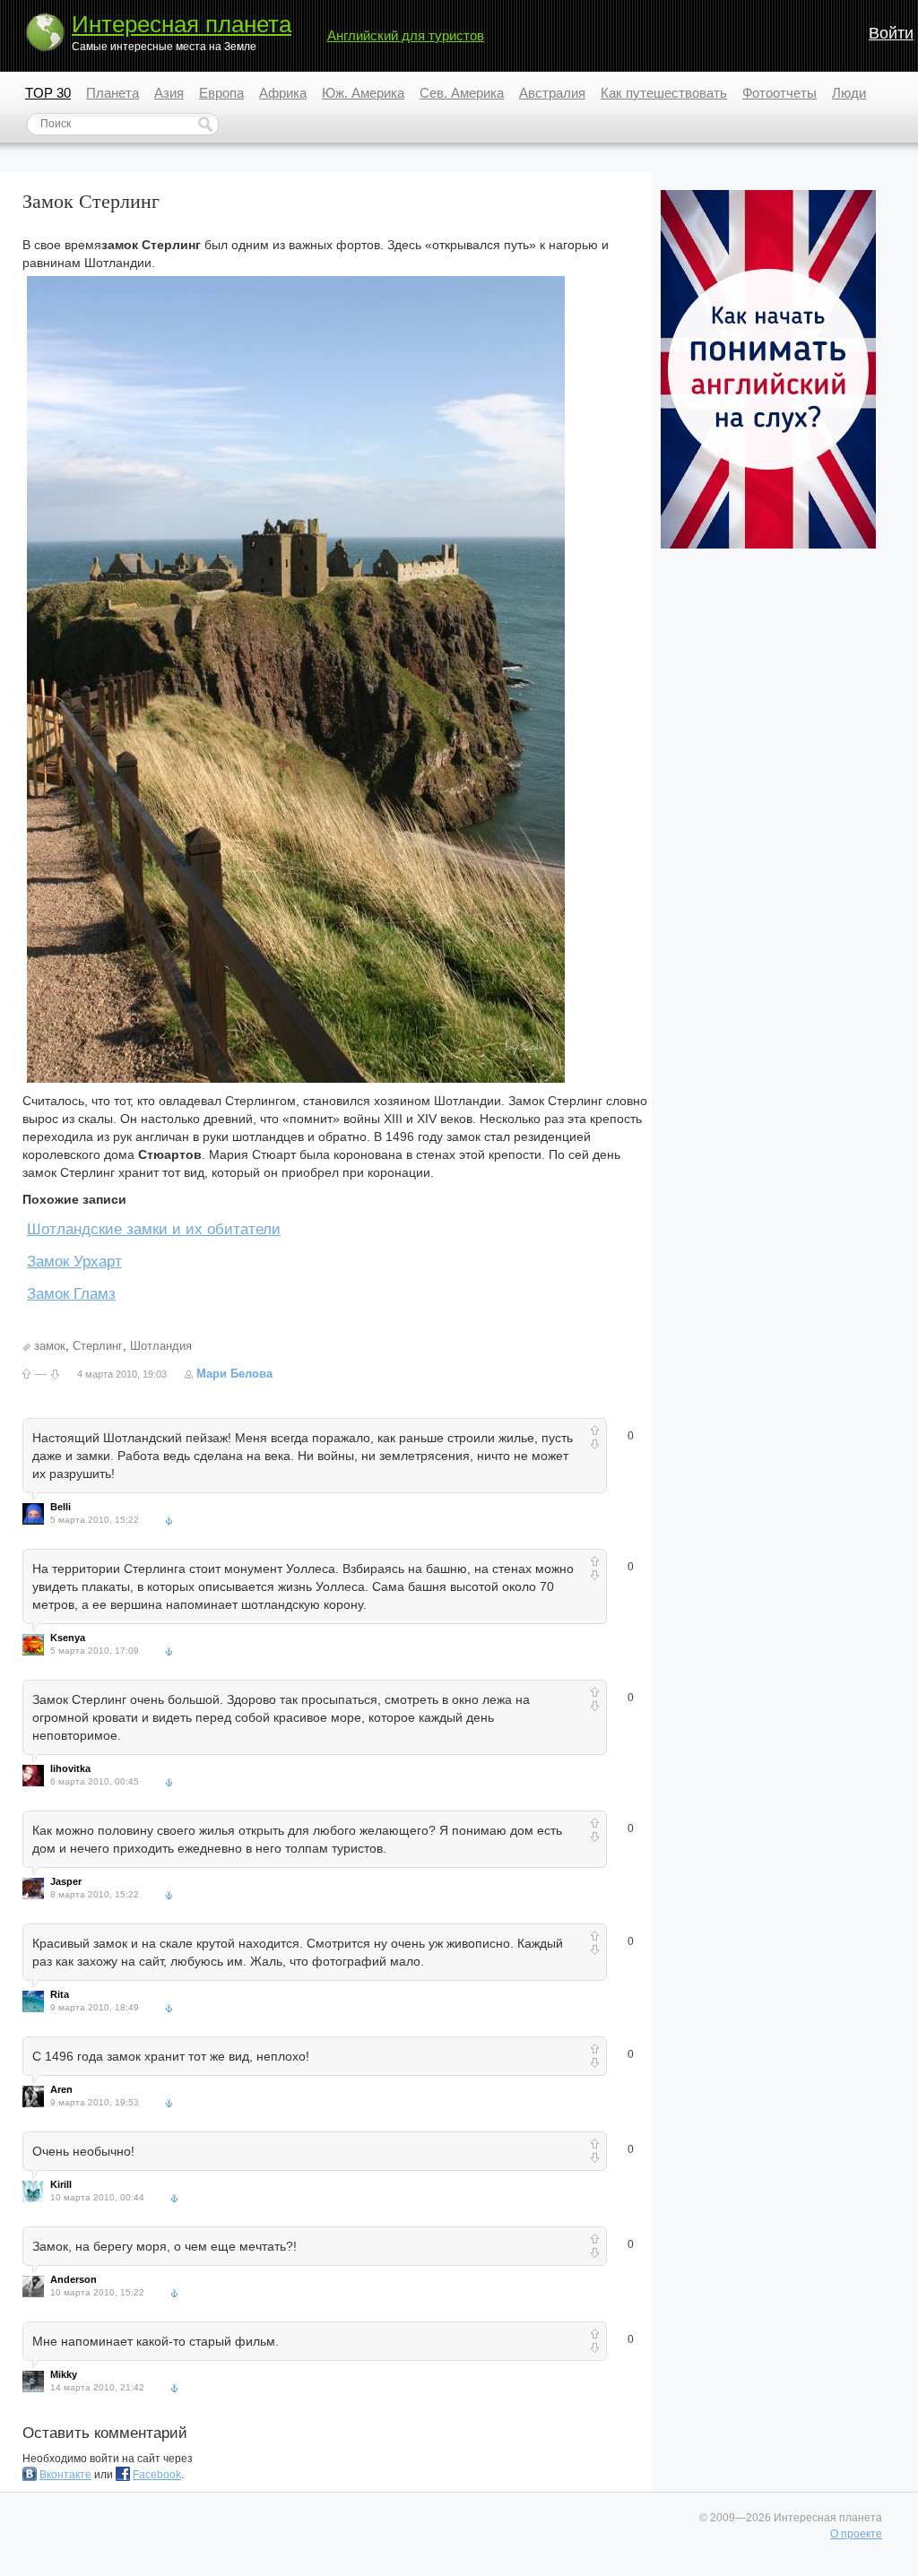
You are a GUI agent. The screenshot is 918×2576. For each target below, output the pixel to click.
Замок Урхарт (74, 1262)
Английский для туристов (406, 35)
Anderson (74, 2279)
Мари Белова (234, 1374)
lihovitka (70, 1768)
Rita (60, 1994)
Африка (283, 93)
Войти (891, 33)
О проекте (856, 2534)
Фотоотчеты (779, 93)
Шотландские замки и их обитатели (154, 1229)
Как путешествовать (664, 93)
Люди (849, 93)
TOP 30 (48, 93)
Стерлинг (98, 1346)
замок (50, 1346)
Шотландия (161, 1346)
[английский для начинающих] (768, 545)
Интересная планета (182, 24)
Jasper (66, 1881)
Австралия (552, 93)
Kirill (61, 2184)
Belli (61, 1507)
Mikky (64, 2374)
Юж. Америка (363, 93)
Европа (221, 93)
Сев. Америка (462, 93)
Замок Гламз (71, 1294)
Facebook (157, 2475)
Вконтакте (65, 2475)
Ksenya (68, 1638)
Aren (61, 2089)
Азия (169, 93)
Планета (113, 93)
